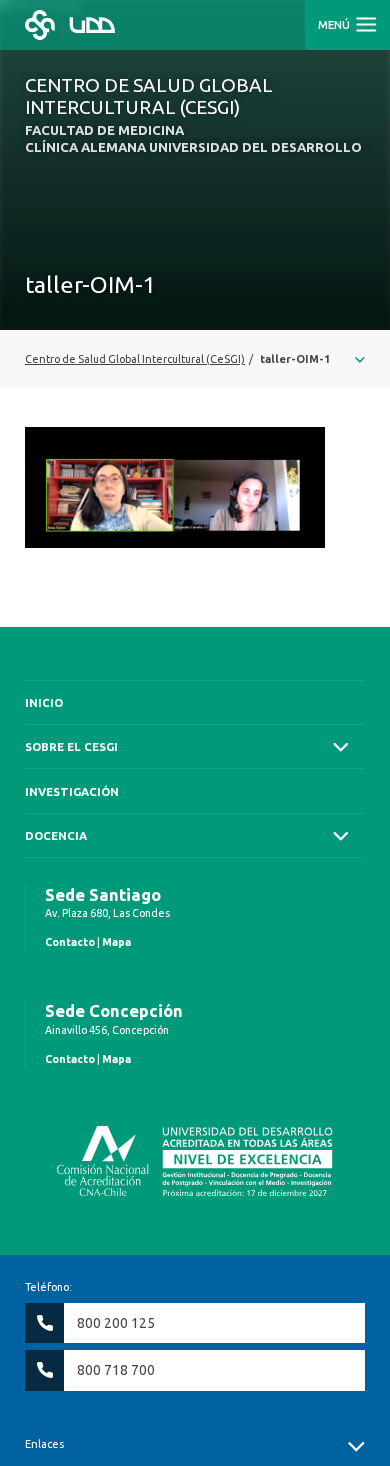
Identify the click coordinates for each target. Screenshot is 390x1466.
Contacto (70, 942)
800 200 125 (116, 1323)
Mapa (116, 942)
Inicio (44, 702)
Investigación (72, 791)
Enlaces (44, 1444)
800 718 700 (116, 1370)
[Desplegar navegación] (195, 359)
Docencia (56, 835)
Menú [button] (335, 25)
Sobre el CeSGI (71, 746)
